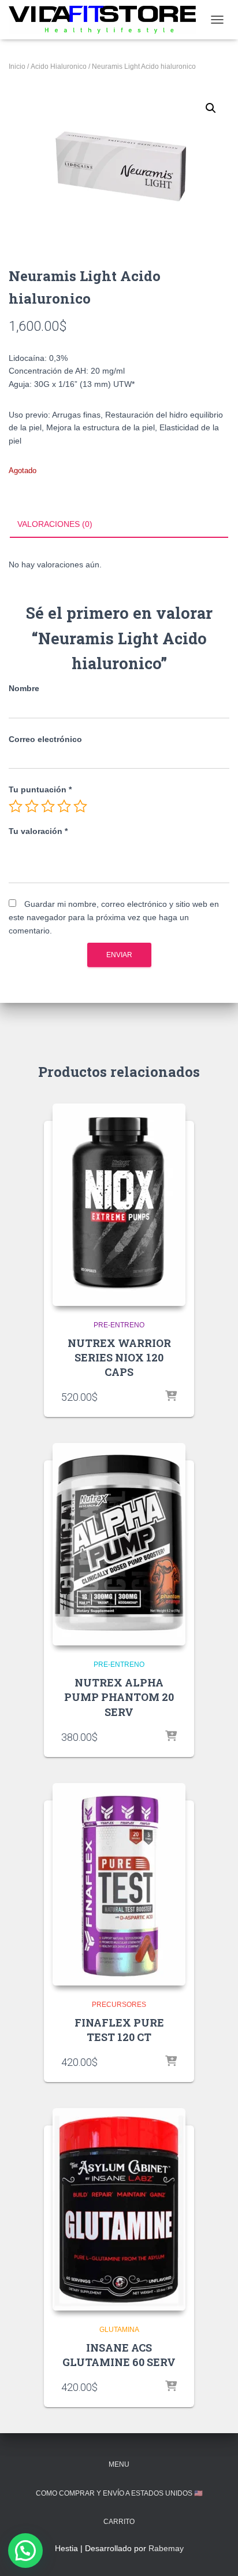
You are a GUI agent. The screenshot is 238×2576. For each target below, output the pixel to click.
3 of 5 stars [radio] (48, 806)
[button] (211, 108)
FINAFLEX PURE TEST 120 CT (119, 2030)
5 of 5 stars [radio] (80, 806)
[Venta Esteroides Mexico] (107, 19)
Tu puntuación (40, 789)
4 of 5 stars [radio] (64, 806)
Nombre (24, 688)
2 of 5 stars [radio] (32, 806)
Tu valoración (38, 831)
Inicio (17, 67)
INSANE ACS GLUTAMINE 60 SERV (119, 2355)
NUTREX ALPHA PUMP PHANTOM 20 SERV (119, 1697)
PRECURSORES (119, 2005)
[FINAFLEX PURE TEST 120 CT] (119, 1884)
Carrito (119, 2522)
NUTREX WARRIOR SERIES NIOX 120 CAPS (119, 1357)
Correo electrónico (45, 739)
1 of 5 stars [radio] (16, 806)
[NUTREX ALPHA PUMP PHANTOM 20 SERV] (119, 1544)
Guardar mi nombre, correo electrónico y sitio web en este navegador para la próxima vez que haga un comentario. (114, 917)
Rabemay (166, 2548)
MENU (119, 2464)
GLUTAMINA (119, 2330)
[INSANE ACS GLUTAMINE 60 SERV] (119, 2209)
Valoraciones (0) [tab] (55, 524)
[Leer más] (171, 1397)
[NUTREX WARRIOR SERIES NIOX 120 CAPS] (119, 1205)
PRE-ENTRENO (119, 1325)
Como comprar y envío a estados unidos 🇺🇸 (119, 2493)
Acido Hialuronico (59, 67)
